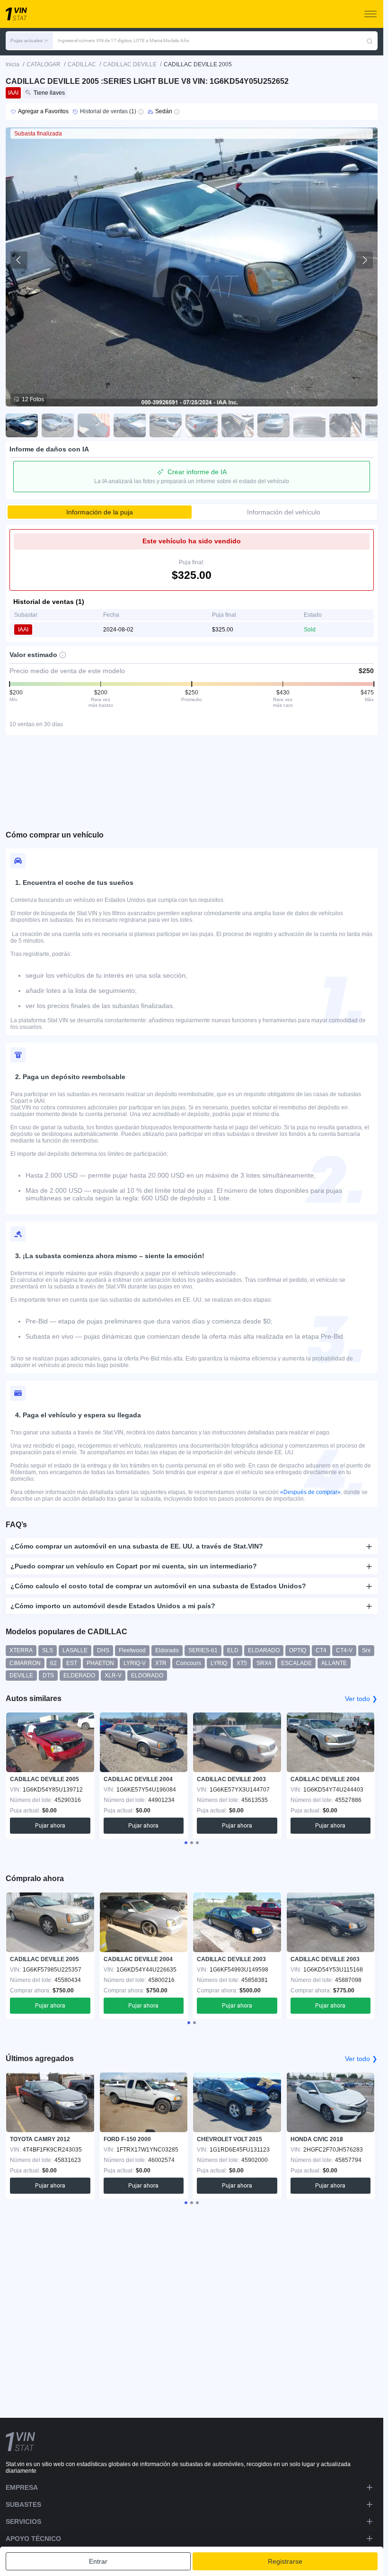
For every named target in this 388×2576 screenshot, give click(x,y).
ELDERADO (79, 1675)
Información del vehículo (284, 512)
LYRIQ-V (135, 1663)
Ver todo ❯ (361, 1699)
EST (72, 1663)
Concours (189, 1663)
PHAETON (100, 1663)
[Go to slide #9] (309, 425)
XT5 (242, 1663)
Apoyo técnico (33, 2539)
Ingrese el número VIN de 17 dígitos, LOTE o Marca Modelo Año (123, 41)
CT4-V (344, 1650)
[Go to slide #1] (22, 425)
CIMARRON (25, 1663)
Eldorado (167, 1650)
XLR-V (113, 1675)
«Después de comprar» (310, 1492)
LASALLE (75, 1650)
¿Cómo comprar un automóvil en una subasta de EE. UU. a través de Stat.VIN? (137, 1546)
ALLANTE (334, 1663)
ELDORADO (147, 1675)
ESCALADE (296, 1663)
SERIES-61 (203, 1650)
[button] (29, 41)
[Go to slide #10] (345, 425)
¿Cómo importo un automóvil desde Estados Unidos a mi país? (113, 1606)
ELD (233, 1650)
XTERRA (21, 1650)
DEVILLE (21, 1675)
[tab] (186, 1843)
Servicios (23, 2522)
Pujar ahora (50, 1826)
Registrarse (285, 2561)
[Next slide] (364, 260)
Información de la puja (100, 512)
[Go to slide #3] (94, 425)
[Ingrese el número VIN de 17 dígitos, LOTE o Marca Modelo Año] (370, 41)
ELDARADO (264, 1650)
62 (53, 1663)
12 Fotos (33, 399)
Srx (366, 1650)
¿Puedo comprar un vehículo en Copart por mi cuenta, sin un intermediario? (134, 1566)
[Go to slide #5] (166, 425)
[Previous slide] (19, 260)
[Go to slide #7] (238, 425)
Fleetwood (132, 1650)
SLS (48, 1650)
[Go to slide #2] (58, 425)
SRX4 (264, 1663)
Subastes (23, 2504)
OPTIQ (298, 1650)
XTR (161, 1663)
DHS (103, 1650)
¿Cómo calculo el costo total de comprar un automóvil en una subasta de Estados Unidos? (158, 1586)
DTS (48, 1675)
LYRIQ (219, 1663)
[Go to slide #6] (202, 425)
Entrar (98, 2561)
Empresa (22, 2487)
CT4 (321, 1650)
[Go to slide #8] (273, 425)
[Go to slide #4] (130, 425)
